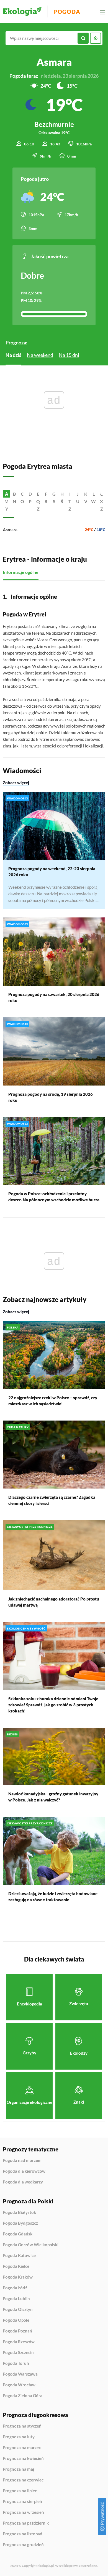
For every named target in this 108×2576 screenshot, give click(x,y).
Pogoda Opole (16, 2320)
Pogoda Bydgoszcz (20, 2223)
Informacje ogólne (21, 572)
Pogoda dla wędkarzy (23, 2182)
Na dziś (13, 355)
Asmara (10, 529)
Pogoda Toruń (16, 2363)
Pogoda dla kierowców (24, 2171)
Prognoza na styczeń (22, 2426)
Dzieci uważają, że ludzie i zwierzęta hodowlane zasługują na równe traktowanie (53, 1897)
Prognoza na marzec (22, 2448)
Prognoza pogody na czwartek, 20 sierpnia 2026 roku (54, 997)
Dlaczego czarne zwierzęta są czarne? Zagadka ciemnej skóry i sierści (52, 1500)
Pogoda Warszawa (20, 2374)
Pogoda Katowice (19, 2256)
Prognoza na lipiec (20, 2491)
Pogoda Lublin (16, 2299)
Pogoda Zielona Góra (23, 2396)
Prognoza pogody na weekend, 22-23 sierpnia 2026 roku (52, 872)
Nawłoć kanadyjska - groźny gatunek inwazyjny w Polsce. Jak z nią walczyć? (53, 1797)
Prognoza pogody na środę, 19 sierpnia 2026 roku (51, 1097)
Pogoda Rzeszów (19, 2342)
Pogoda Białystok (19, 2213)
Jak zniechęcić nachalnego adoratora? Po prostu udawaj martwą (54, 1602)
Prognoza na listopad (23, 2534)
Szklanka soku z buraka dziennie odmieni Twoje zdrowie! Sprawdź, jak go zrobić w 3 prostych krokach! (53, 1705)
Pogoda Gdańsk (18, 2234)
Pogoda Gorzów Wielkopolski (31, 2245)
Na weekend (40, 355)
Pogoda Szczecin (18, 2353)
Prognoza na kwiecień (23, 2459)
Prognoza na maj (18, 2469)
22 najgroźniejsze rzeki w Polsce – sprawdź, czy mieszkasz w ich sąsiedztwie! (53, 1401)
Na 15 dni (69, 355)
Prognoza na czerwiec (23, 2480)
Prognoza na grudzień (23, 2545)
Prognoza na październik (26, 2523)
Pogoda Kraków (18, 2277)
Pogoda (67, 12)
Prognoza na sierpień (22, 2502)
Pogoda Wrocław (19, 2385)
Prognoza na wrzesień (23, 2512)
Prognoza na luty (19, 2437)
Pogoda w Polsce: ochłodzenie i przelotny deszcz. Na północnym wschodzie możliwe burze (54, 1197)
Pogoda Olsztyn (18, 2310)
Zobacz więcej (16, 783)
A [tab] (7, 494)
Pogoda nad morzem (22, 2161)
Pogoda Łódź (15, 2288)
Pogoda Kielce (16, 2266)
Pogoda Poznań (17, 2331)
